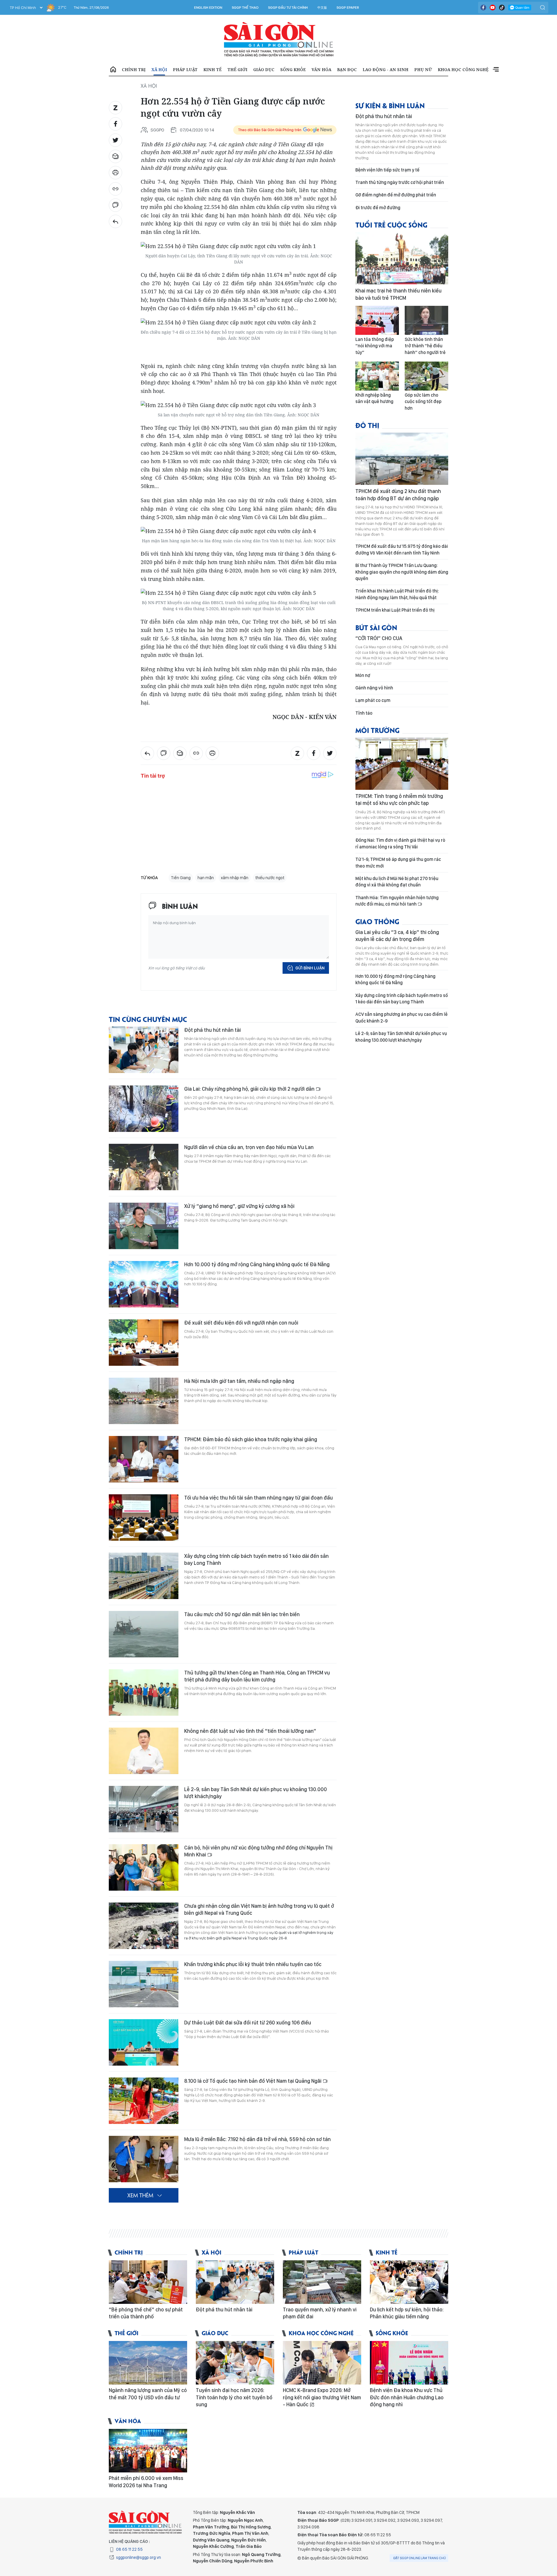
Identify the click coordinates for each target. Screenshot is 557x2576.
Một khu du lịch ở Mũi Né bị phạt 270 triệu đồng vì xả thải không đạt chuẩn (397, 882)
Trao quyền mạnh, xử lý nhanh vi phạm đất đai (320, 2313)
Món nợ (363, 675)
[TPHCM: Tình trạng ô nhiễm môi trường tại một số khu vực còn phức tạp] (402, 764)
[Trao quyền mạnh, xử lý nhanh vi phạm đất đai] (322, 2282)
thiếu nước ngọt (270, 878)
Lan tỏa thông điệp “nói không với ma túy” (375, 346)
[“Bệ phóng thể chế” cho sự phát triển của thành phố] (148, 2282)
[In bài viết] (115, 173)
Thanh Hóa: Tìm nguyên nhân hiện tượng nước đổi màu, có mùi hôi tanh (397, 901)
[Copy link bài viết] (115, 189)
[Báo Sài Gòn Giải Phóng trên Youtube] (493, 8)
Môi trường (377, 730)
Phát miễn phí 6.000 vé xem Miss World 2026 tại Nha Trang (146, 2482)
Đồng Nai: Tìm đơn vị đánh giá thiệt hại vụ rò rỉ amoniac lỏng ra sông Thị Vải (400, 843)
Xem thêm (496, 70)
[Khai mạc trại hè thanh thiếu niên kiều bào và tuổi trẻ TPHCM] (402, 258)
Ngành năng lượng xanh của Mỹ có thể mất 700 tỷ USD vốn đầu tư (148, 2394)
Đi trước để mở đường (378, 208)
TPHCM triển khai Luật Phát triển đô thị (395, 610)
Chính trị (134, 69)
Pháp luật (185, 69)
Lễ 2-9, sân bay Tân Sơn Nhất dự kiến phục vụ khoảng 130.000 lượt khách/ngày (256, 1793)
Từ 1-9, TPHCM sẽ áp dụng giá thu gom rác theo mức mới (398, 862)
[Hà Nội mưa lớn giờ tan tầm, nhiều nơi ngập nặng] (144, 1401)
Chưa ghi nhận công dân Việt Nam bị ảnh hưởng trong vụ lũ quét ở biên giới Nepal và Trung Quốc (259, 1909)
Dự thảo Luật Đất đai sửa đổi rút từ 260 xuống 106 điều (248, 2023)
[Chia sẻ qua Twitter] (115, 140)
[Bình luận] (115, 205)
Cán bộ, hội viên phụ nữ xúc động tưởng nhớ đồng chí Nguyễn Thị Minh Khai (258, 1851)
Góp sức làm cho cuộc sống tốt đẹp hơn (423, 402)
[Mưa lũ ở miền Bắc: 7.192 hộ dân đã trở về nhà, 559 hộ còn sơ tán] (144, 2159)
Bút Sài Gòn (376, 627)
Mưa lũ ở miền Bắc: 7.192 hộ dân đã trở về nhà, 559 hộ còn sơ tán (257, 2139)
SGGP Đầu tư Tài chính (288, 8)
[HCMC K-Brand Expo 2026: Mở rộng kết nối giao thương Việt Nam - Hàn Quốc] (322, 2363)
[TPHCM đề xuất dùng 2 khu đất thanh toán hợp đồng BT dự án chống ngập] (402, 459)
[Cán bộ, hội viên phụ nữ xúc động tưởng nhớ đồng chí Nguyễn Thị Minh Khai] (144, 1867)
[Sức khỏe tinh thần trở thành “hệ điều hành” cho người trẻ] (426, 320)
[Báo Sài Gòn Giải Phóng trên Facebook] (483, 8)
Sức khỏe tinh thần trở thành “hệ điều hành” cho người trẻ (425, 346)
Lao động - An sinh (386, 69)
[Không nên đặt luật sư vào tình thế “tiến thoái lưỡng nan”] (144, 1751)
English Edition (208, 8)
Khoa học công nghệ (463, 69)
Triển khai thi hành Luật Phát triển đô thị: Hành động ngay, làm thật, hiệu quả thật (397, 594)
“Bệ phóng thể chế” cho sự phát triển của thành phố (146, 2313)
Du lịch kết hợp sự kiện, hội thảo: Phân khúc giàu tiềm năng (407, 2313)
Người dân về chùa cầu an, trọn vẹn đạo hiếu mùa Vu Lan (249, 1147)
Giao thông (377, 921)
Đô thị (367, 425)
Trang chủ (113, 70)
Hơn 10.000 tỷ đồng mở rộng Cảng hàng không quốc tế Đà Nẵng (257, 1264)
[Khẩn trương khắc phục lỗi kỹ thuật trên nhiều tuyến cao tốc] (144, 1984)
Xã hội (159, 69)
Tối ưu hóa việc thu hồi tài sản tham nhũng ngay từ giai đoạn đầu (258, 1498)
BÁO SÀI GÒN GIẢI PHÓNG (279, 39)
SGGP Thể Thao (245, 8)
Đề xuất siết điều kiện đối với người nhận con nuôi (241, 1323)
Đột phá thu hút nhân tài (213, 1030)
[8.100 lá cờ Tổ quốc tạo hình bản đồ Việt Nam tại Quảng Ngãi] (144, 2101)
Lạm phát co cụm (373, 700)
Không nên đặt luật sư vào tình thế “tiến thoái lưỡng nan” (250, 1731)
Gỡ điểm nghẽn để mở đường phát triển (396, 195)
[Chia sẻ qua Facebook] (115, 124)
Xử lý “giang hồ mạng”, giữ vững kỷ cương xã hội (239, 1206)
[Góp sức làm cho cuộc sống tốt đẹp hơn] (426, 376)
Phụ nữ (423, 69)
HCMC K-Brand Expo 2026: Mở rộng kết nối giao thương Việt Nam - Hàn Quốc (322, 2397)
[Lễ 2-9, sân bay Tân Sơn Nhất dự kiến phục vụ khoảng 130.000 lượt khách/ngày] (144, 1809)
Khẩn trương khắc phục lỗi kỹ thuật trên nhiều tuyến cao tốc (253, 1964)
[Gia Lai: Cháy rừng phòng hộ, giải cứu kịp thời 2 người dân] (144, 1109)
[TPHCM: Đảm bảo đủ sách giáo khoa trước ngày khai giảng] (144, 1459)
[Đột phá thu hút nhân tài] (144, 1050)
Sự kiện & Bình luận (390, 105)
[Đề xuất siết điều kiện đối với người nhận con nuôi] (144, 1343)
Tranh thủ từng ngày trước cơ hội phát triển (400, 182)
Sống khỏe (293, 69)
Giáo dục (264, 69)
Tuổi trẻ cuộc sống (391, 224)
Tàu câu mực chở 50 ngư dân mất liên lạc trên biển (242, 1614)
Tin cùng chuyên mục (148, 1019)
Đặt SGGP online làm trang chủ (420, 2558)
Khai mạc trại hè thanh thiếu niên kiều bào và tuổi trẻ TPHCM (398, 294)
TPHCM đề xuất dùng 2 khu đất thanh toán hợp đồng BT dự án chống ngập (398, 495)
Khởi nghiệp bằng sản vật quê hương (374, 398)
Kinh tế (213, 69)
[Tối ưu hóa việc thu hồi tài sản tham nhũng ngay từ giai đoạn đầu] (144, 1518)
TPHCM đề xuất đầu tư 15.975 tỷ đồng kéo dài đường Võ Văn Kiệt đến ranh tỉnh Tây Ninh (402, 549)
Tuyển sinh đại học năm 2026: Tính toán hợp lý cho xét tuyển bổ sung (234, 2397)
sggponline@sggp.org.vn (139, 2557)
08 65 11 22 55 (129, 2549)
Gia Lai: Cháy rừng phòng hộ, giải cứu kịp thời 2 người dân (250, 1089)
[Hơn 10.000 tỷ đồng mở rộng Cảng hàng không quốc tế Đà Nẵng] (144, 1284)
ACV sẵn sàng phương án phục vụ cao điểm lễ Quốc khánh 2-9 (402, 1017)
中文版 (322, 8)
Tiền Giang (181, 878)
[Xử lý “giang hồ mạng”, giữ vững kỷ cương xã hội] (144, 1226)
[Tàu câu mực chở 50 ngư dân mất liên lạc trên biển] (144, 1634)
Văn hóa (321, 69)
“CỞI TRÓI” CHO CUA (379, 638)
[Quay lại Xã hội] (115, 221)
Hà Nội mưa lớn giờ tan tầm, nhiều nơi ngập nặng (239, 1381)
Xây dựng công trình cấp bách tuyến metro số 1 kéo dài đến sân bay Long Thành (256, 1559)
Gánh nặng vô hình (374, 688)
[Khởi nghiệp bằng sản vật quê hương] (377, 376)
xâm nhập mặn (235, 878)
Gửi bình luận (310, 968)
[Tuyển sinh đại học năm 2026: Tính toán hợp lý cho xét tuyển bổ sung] (235, 2363)
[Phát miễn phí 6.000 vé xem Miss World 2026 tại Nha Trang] (148, 2451)
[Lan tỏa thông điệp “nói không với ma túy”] (377, 320)
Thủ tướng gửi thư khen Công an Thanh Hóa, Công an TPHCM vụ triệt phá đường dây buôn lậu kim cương (257, 1676)
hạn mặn (206, 878)
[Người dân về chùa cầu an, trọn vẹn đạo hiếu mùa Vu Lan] (144, 1167)
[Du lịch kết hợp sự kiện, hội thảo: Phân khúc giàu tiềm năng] (409, 2282)
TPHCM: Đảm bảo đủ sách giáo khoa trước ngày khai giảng (251, 1439)
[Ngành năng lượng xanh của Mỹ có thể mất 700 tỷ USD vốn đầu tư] (148, 2363)
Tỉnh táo (364, 713)
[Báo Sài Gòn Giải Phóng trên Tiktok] (502, 8)
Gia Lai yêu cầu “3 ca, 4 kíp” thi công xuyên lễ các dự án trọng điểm (397, 936)
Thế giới (237, 69)
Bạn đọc (347, 69)
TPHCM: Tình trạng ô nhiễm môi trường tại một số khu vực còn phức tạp (399, 800)
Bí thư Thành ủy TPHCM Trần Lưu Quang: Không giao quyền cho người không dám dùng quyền (402, 572)
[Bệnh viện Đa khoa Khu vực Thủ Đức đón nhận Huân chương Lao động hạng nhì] (409, 2363)
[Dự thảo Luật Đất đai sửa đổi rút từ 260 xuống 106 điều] (144, 2042)
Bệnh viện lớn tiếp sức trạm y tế (387, 170)
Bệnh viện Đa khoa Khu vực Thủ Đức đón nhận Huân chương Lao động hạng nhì (407, 2397)
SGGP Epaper (348, 8)
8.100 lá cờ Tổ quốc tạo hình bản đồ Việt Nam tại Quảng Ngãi (253, 2081)
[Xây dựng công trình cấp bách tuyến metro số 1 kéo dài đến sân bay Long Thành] (144, 1576)
